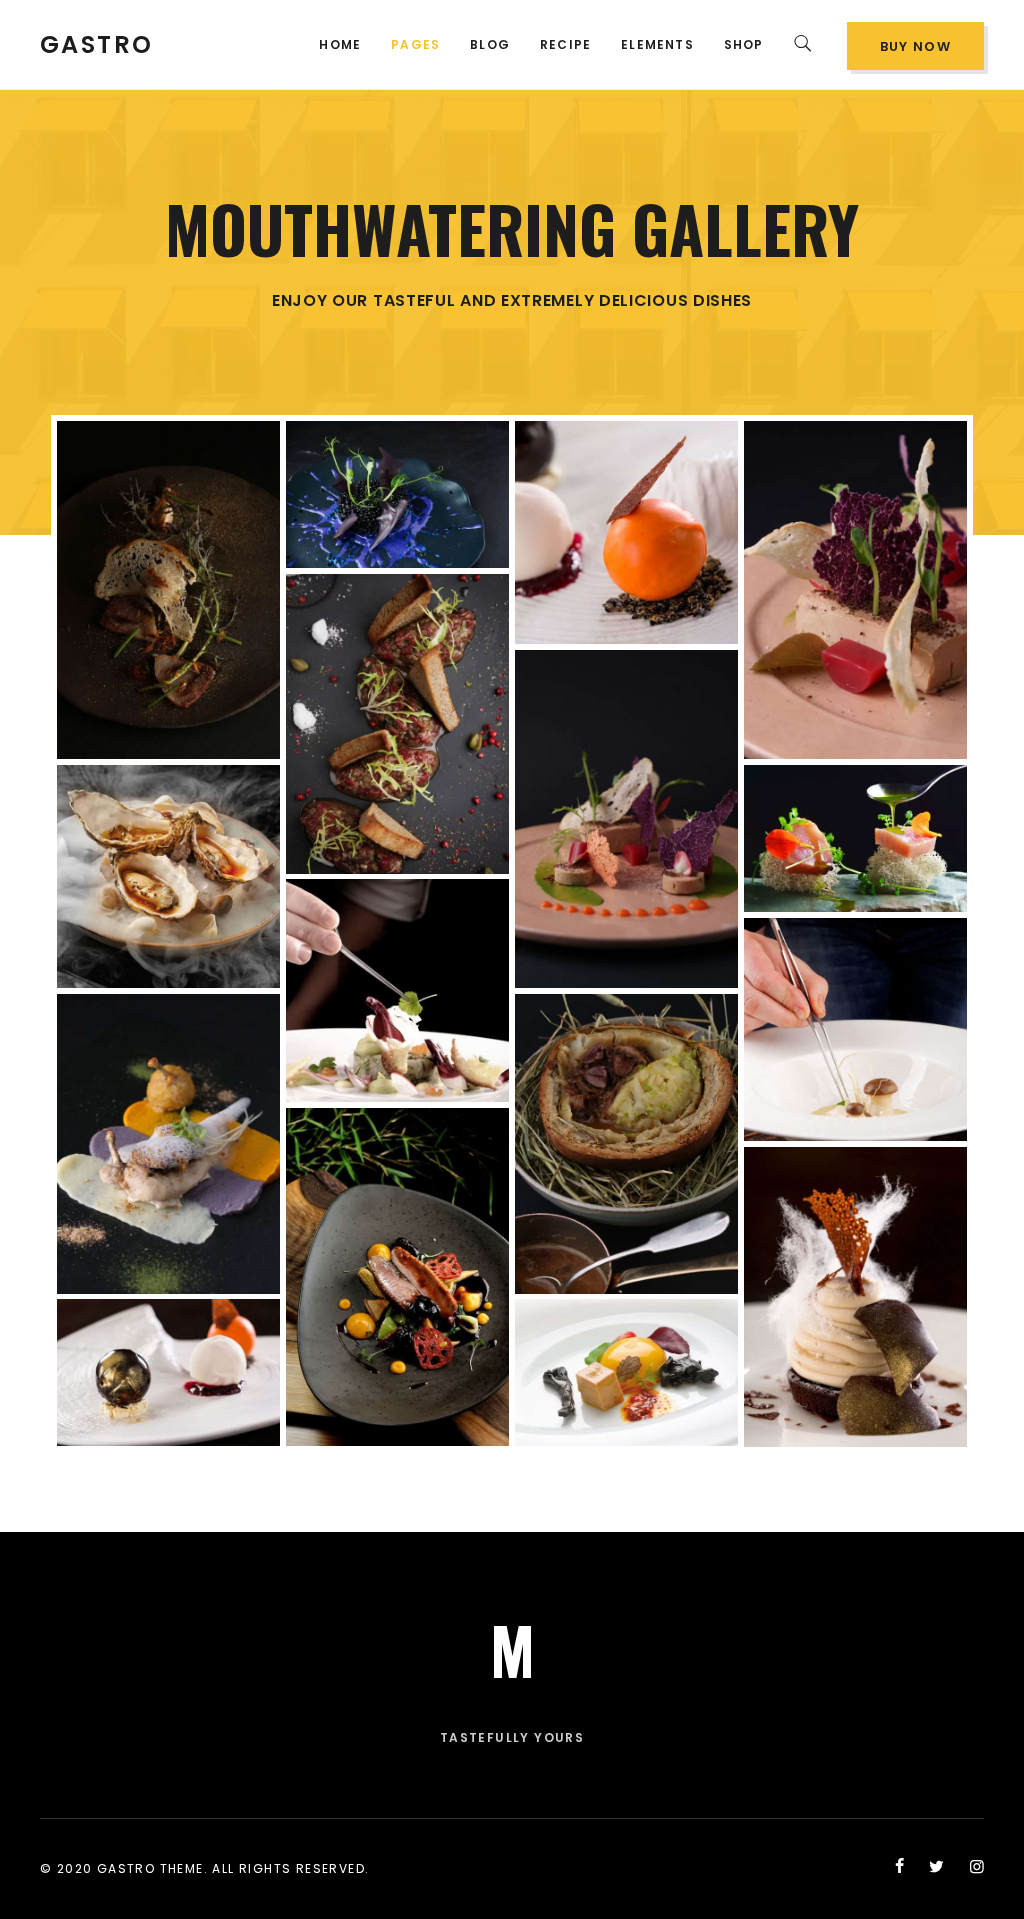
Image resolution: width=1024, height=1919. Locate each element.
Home (340, 44)
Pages (415, 44)
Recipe (565, 44)
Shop (744, 44)
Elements (657, 44)
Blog (490, 44)
